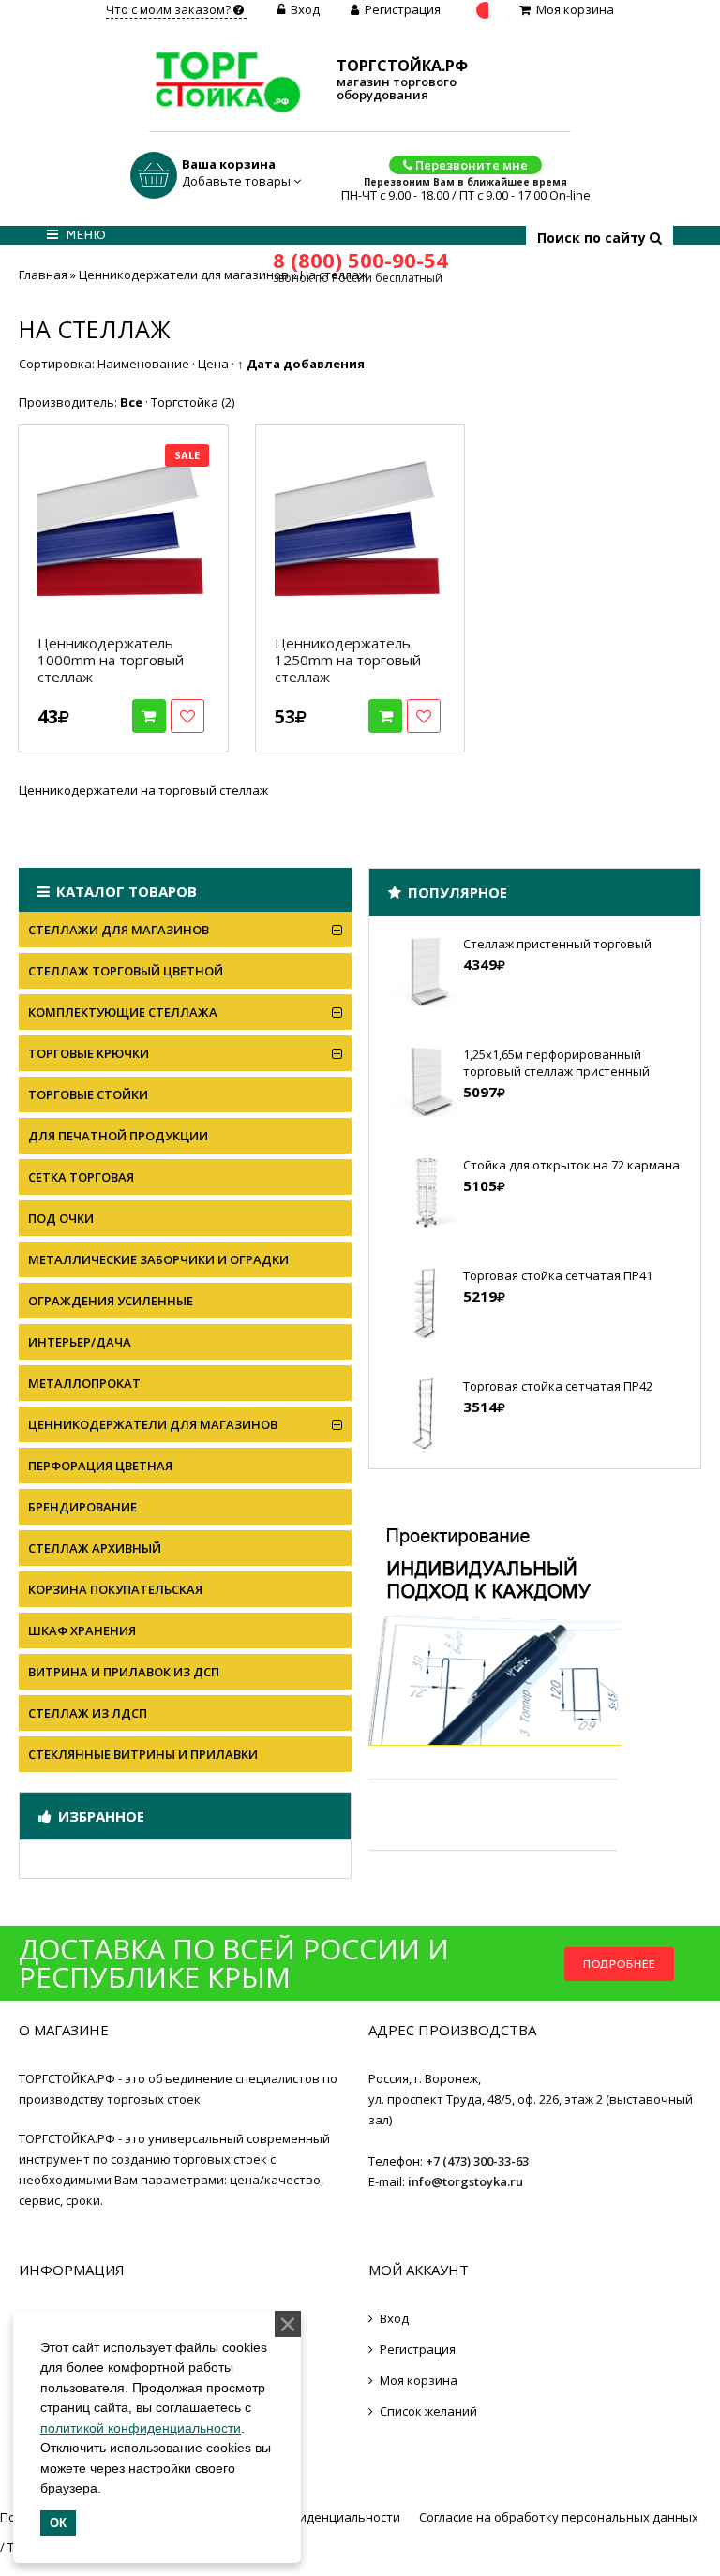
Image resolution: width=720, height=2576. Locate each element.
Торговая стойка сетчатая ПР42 (558, 1386)
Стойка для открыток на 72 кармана (571, 1165)
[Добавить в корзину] (149, 716)
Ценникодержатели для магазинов (153, 1424)
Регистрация (403, 9)
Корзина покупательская (115, 1589)
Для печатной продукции (118, 1136)
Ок (58, 2523)
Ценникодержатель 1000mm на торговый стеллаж (111, 660)
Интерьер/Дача (80, 1342)
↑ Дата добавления (301, 364)
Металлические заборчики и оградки (158, 1259)
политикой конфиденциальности (141, 2428)
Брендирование (82, 1507)
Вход (305, 9)
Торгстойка (193, 402)
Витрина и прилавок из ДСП (124, 1672)
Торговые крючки (89, 1053)
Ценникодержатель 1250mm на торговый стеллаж (348, 660)
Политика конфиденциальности (304, 2517)
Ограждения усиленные (111, 1301)
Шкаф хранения (82, 1630)
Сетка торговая (81, 1177)
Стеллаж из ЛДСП (88, 1713)
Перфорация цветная (100, 1466)
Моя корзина (575, 9)
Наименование (143, 364)
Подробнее (619, 1964)
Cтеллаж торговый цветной (126, 971)
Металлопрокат (84, 1383)
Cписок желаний (428, 2411)
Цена (213, 364)
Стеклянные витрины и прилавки (143, 1754)
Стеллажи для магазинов (119, 930)
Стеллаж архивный (95, 1548)
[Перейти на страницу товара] (123, 530)
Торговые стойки (88, 1094)
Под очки (61, 1218)
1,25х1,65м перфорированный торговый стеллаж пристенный (556, 1063)
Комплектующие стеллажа (123, 1012)
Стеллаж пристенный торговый (557, 944)
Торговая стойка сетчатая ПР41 (558, 1275)
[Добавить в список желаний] (187, 716)
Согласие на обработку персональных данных (559, 2517)
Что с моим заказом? (170, 9)
